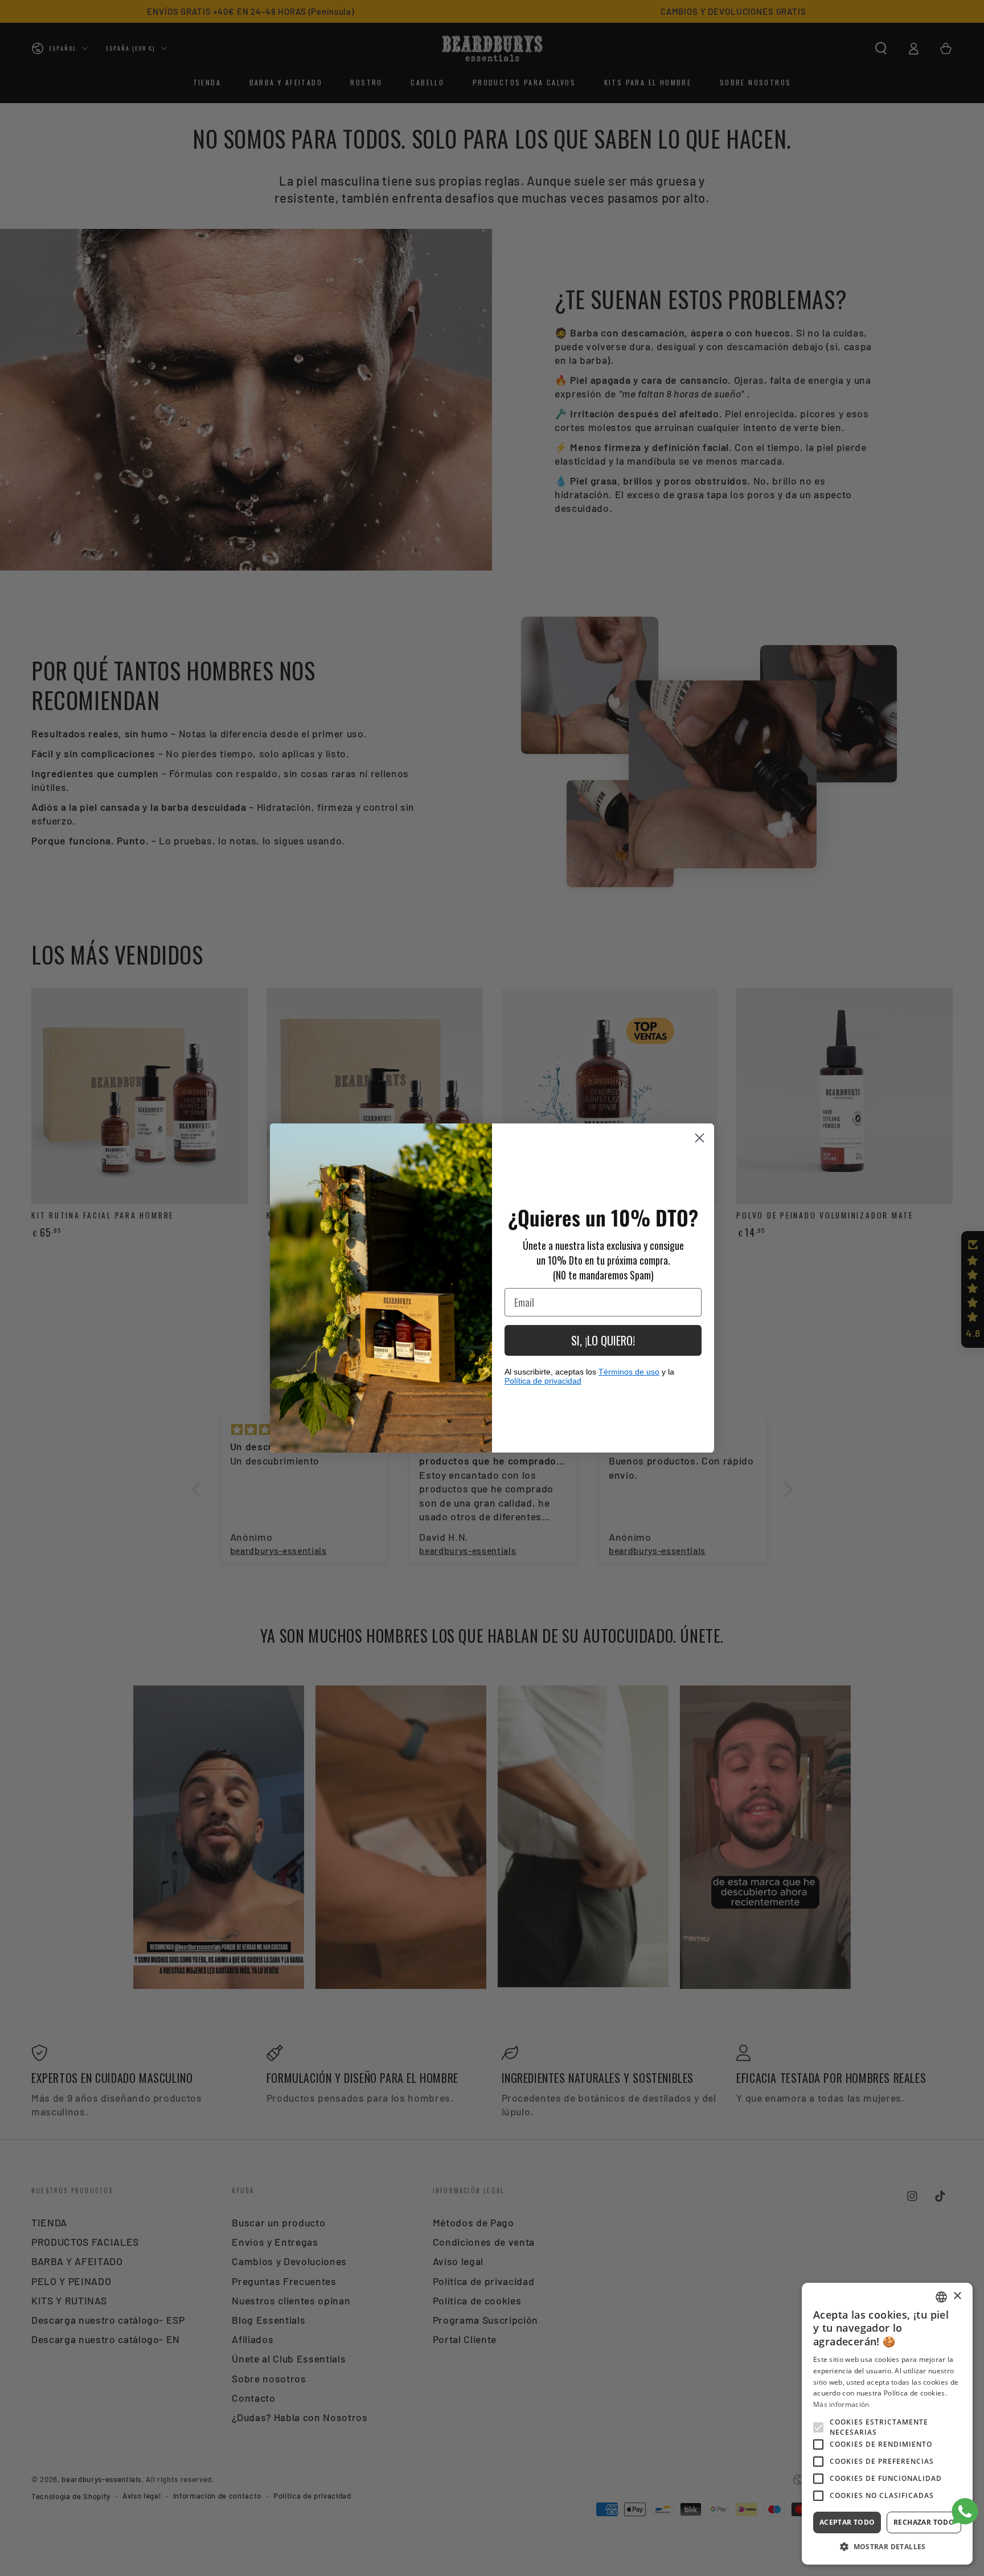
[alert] (887, 2424)
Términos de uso (629, 1372)
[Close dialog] (700, 1138)
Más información (841, 2404)
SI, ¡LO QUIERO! (603, 1340)
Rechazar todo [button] (924, 2522)
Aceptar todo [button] (847, 2522)
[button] (887, 2547)
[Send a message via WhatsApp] (965, 2511)
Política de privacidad (543, 1381)
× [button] (957, 2296)
